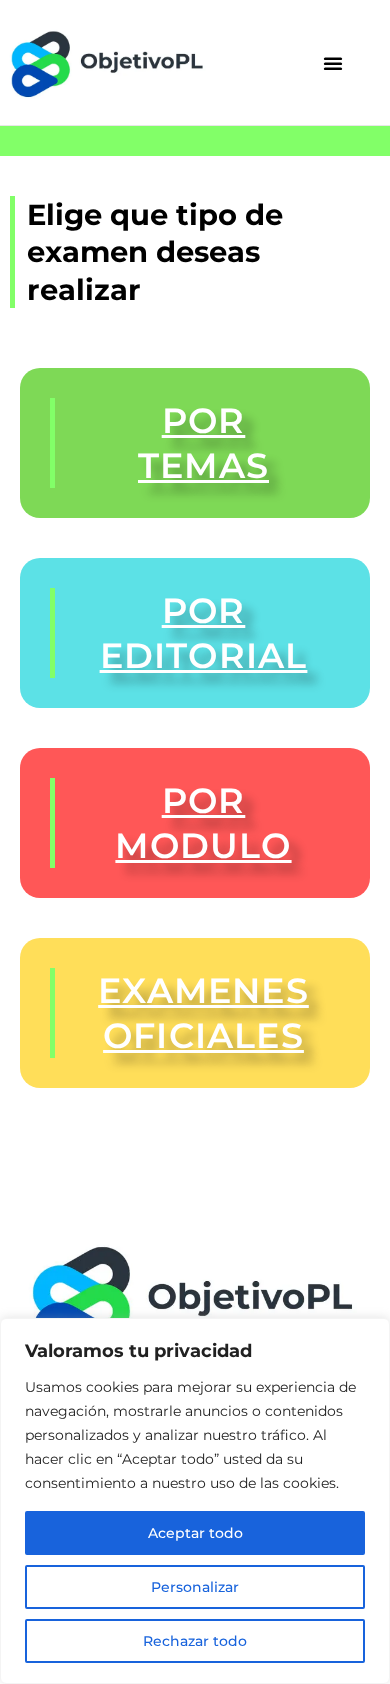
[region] (195, 1501)
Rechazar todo (195, 1641)
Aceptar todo (195, 1533)
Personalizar (195, 1587)
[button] (333, 63)
